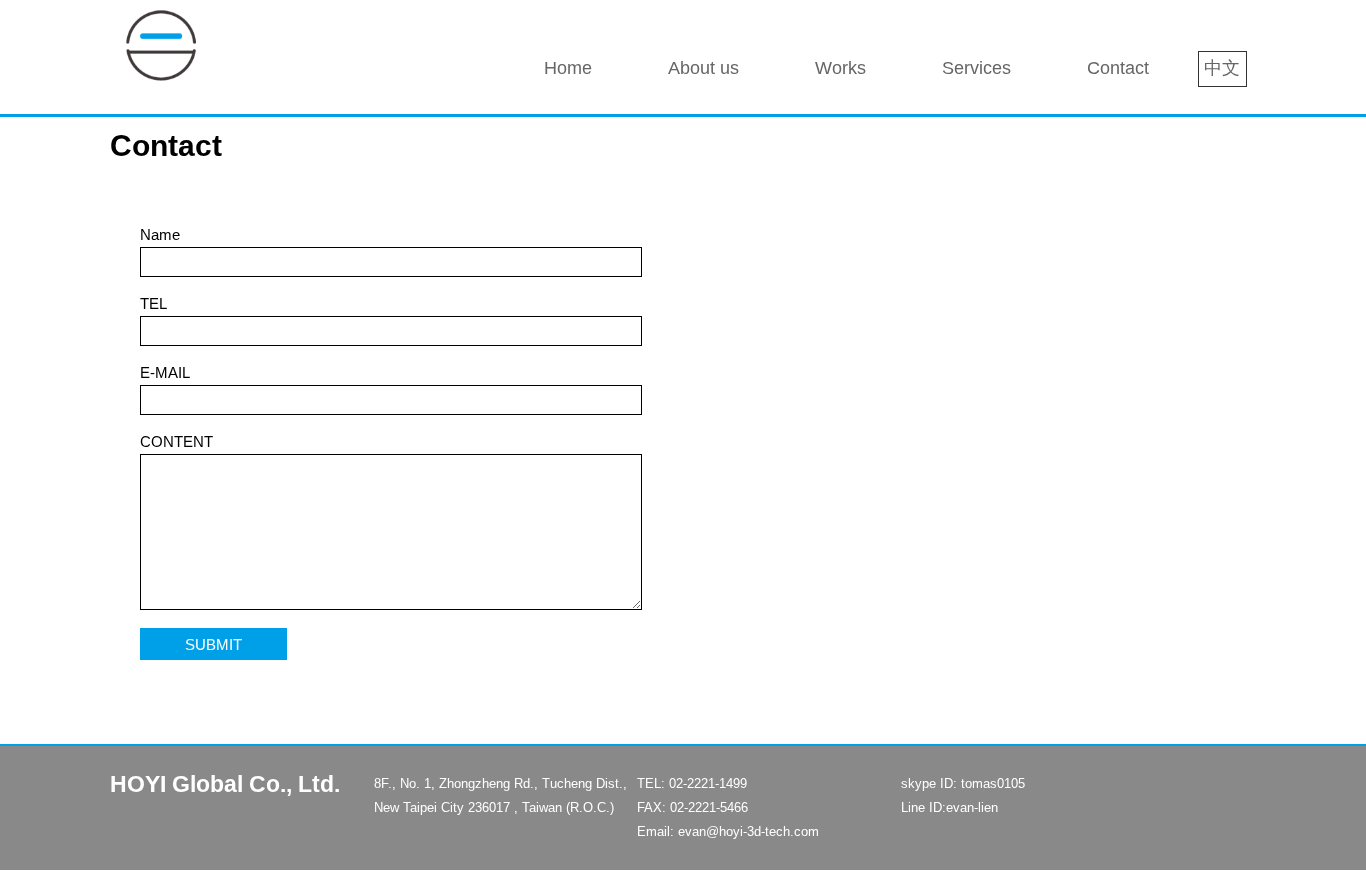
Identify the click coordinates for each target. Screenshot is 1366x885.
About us (703, 68)
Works (840, 68)
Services (976, 68)
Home (568, 68)
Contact (1118, 68)
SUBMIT (213, 643)
